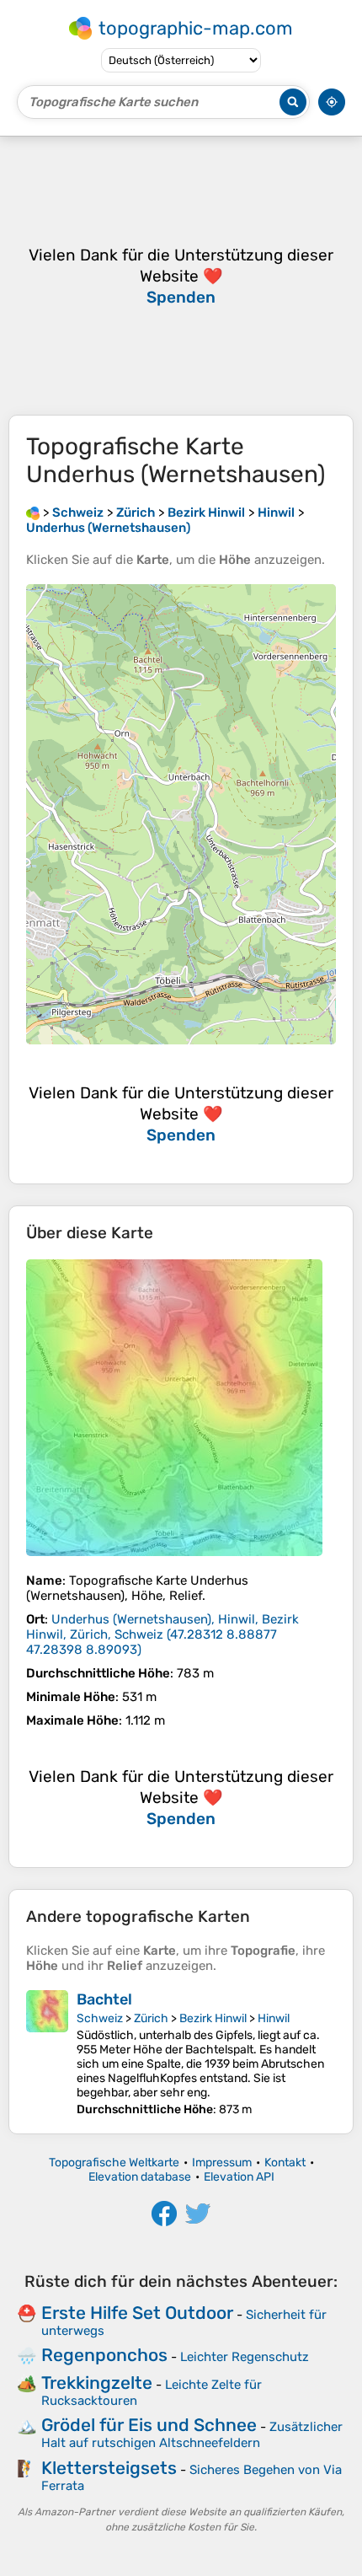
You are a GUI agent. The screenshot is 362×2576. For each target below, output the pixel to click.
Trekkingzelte (97, 2383)
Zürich (151, 2018)
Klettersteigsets (109, 2468)
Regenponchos (104, 2355)
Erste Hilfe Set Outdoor (137, 2313)
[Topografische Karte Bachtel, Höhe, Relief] (47, 2053)
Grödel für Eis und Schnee (149, 2425)
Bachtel (104, 1999)
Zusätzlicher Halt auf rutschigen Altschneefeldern (192, 2435)
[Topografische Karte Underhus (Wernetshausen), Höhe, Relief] (174, 1408)
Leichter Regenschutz (245, 2357)
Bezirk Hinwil (213, 2018)
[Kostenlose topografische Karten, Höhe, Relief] (33, 513)
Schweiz (100, 2018)
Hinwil (274, 2018)
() (162, 1634)
